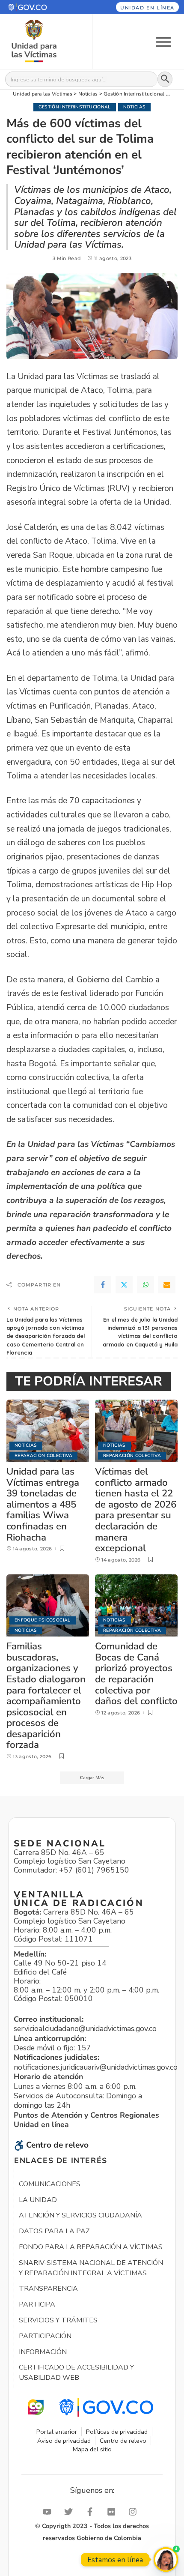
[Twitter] (124, 1285)
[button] (40, 7)
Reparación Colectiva (43, 1456)
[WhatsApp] (145, 1285)
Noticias (135, 107)
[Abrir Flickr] (113, 2512)
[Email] (167, 1285)
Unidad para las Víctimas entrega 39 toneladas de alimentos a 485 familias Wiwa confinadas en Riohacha (43, 1504)
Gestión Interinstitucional (75, 107)
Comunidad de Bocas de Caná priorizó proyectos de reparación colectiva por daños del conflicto (136, 1674)
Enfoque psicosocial (43, 1620)
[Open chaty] (166, 2560)
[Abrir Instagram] (135, 2512)
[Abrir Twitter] (71, 2512)
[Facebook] (103, 1285)
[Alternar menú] (163, 41)
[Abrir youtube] (49, 2512)
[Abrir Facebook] (92, 2512)
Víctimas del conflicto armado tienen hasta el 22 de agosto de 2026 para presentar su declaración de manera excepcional (136, 1510)
